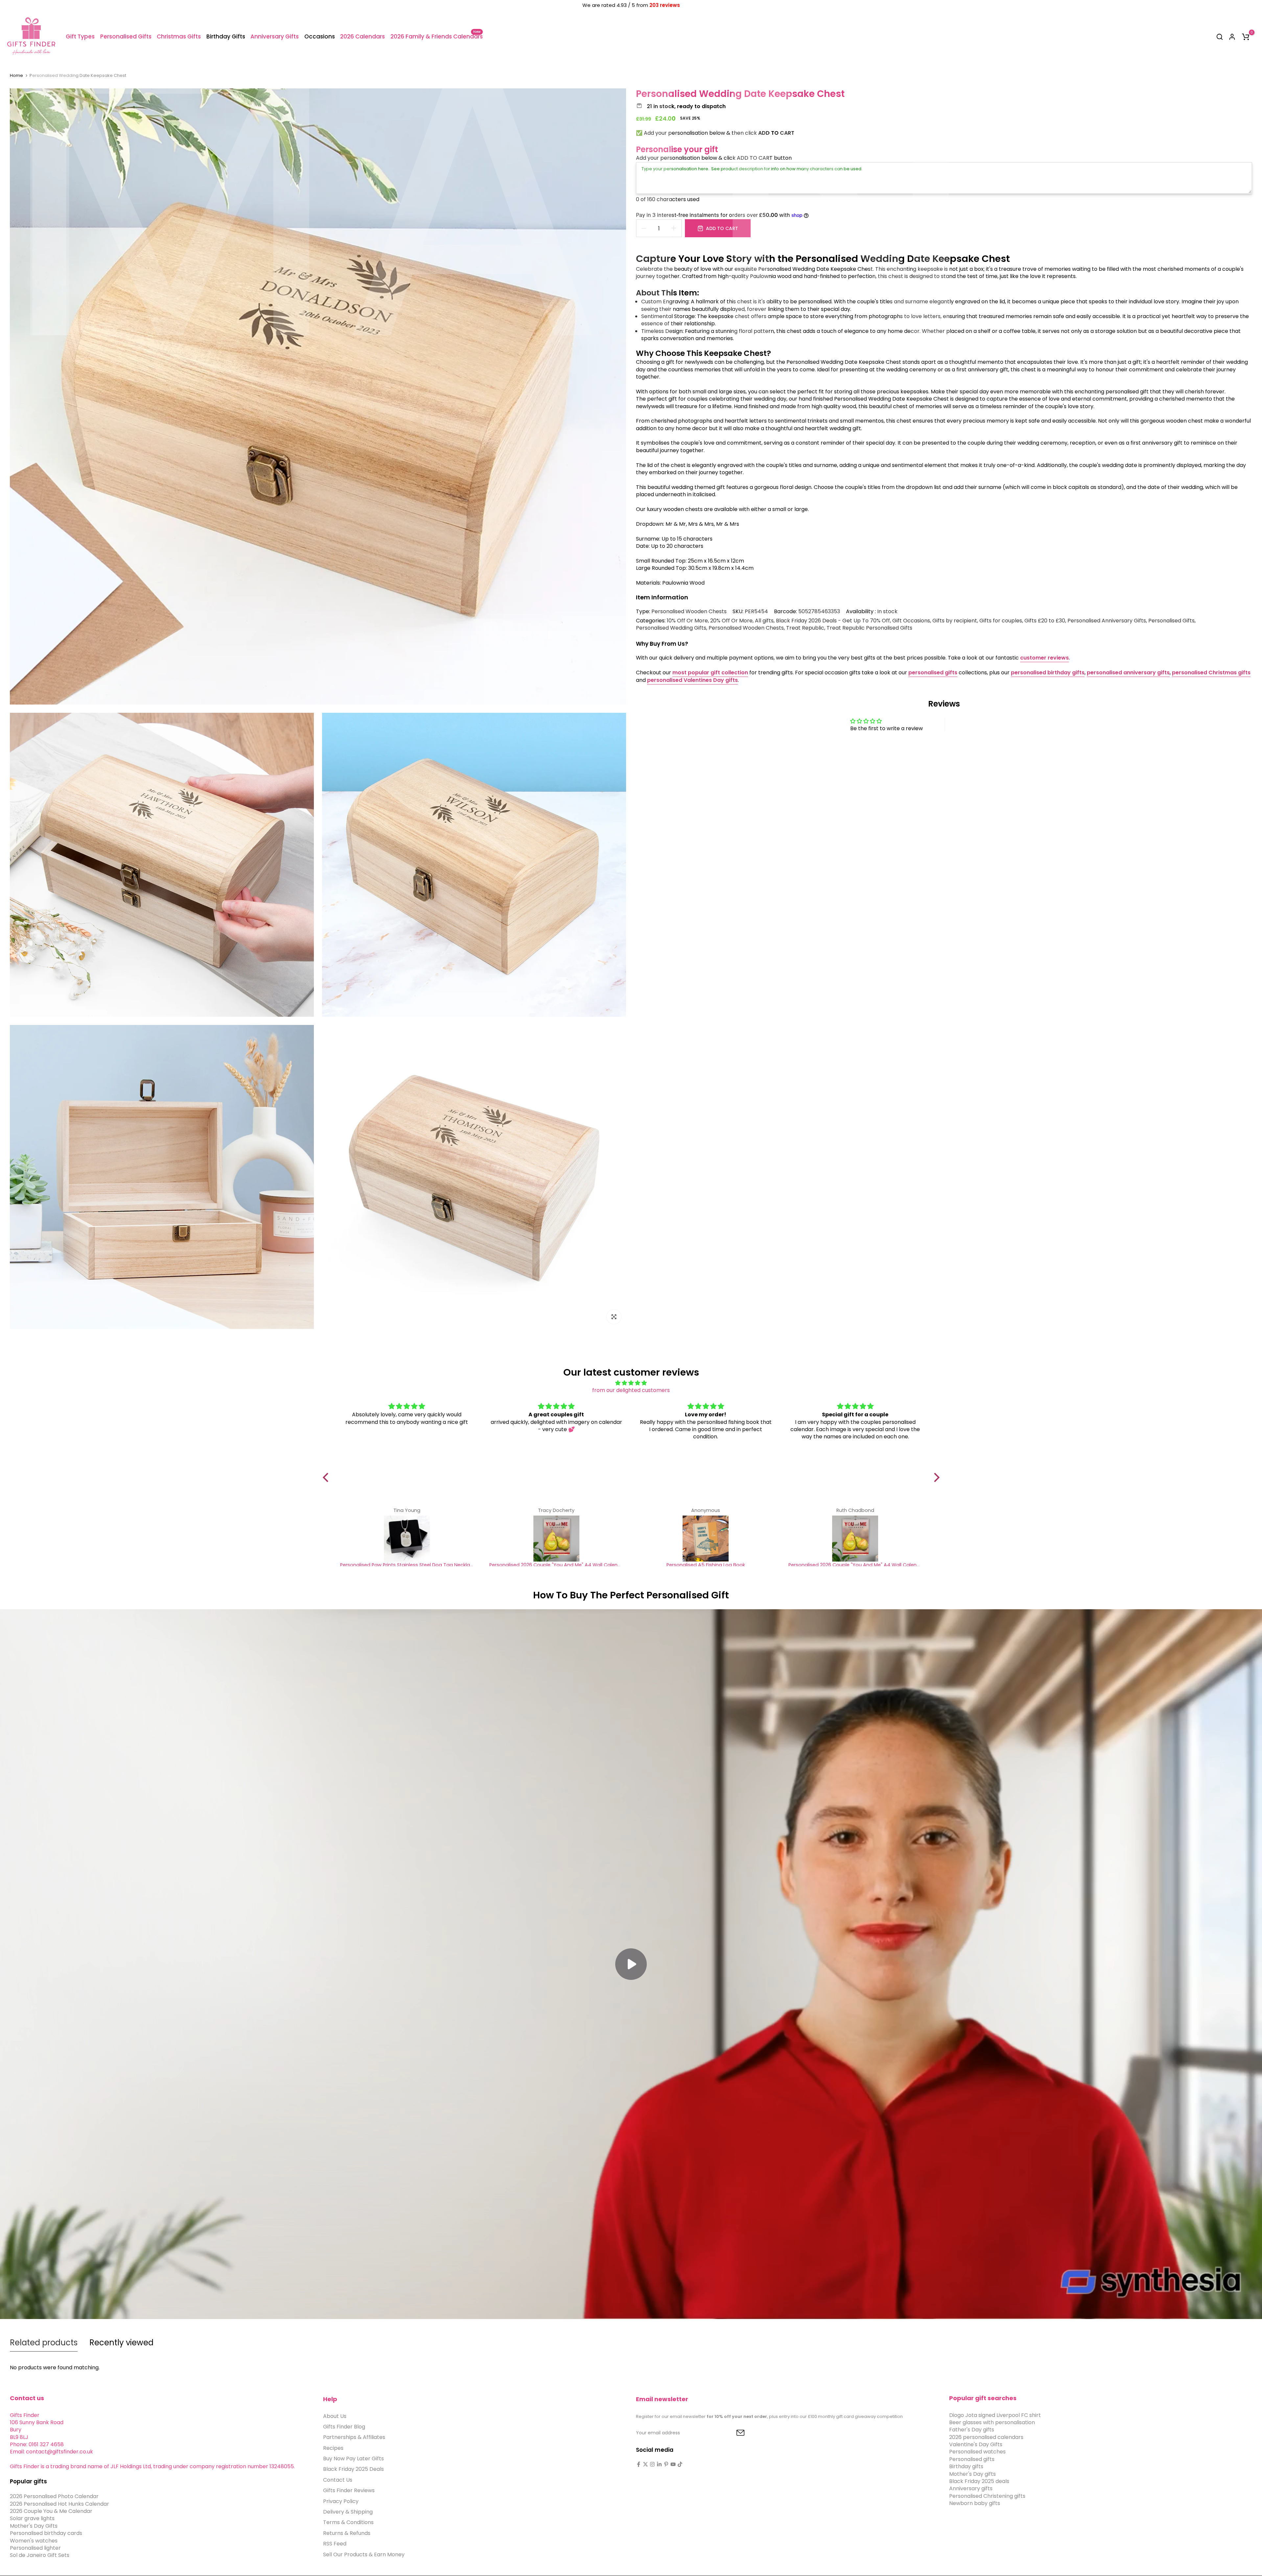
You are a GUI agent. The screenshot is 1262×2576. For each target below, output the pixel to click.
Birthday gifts (966, 2467)
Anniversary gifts (971, 2489)
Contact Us (338, 2480)
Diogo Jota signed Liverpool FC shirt (995, 2415)
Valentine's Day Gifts (976, 2444)
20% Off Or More (731, 621)
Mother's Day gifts (972, 2474)
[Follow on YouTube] (673, 2464)
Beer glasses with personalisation (992, 2422)
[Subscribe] (733, 2433)
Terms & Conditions (348, 2523)
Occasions (320, 36)
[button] (327, 1477)
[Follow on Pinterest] (666, 2464)
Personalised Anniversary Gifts (1107, 621)
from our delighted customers (631, 1390)
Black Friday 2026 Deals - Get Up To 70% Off (833, 621)
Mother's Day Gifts (34, 2526)
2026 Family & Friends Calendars (436, 36)
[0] (1246, 37)
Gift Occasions (911, 621)
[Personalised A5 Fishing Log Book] (706, 1539)
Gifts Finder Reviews (349, 2491)
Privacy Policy (341, 2501)
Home (16, 76)
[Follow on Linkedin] (659, 2464)
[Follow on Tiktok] (680, 2464)
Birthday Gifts (226, 36)
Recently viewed (121, 2343)
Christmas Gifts (179, 36)
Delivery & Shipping (348, 2512)
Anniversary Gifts (275, 36)
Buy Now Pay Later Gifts (353, 2459)
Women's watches (34, 2541)
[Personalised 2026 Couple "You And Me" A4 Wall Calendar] (556, 1539)
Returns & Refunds (347, 2533)
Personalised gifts (972, 2459)
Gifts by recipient (955, 621)
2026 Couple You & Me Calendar (51, 2511)
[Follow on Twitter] (645, 2464)
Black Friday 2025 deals (979, 2481)
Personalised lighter (35, 2548)
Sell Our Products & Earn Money (364, 2554)
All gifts (764, 621)
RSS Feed (335, 2544)
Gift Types (80, 36)
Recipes (333, 2448)
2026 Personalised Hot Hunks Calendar (59, 2504)
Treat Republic (805, 628)
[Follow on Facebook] (639, 2464)
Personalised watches (977, 2452)
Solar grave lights (32, 2519)
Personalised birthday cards (46, 2533)
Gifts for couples (1001, 621)
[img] (631, 1383)
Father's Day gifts (972, 2430)
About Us (335, 2416)
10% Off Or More (687, 621)
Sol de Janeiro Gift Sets (40, 2555)
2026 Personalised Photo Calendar (54, 2497)
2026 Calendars (362, 36)
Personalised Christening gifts (987, 2496)
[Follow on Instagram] (652, 2464)
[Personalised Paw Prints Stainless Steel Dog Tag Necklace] (407, 1539)
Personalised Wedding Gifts (671, 628)
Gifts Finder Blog (344, 2427)
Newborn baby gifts (975, 2504)
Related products (44, 2343)
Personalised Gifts (126, 36)
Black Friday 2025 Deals (353, 2469)
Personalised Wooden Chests (689, 611)
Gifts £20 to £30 (1045, 621)
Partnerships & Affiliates (354, 2437)
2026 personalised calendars (986, 2437)
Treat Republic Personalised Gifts (869, 628)
